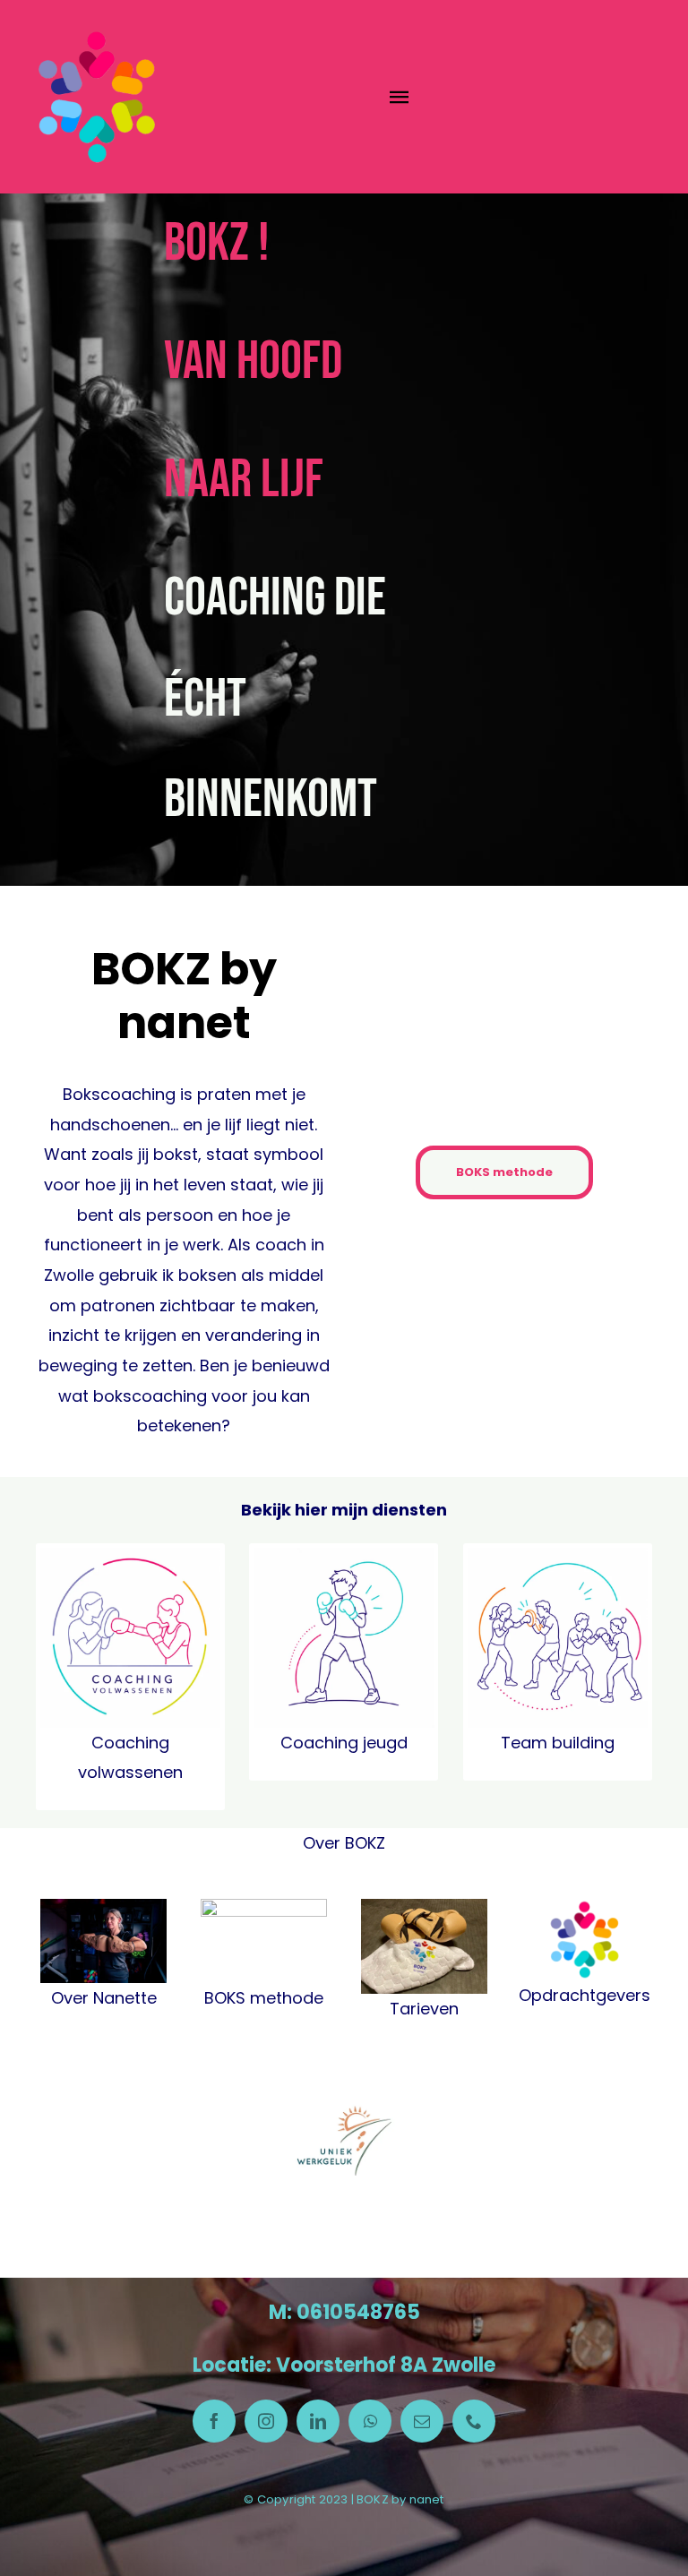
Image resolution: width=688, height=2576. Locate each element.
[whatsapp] (370, 2421)
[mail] (422, 2421)
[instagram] (266, 2421)
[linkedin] (318, 2421)
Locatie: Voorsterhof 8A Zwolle (344, 2365)
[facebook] (214, 2421)
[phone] (474, 2421)
